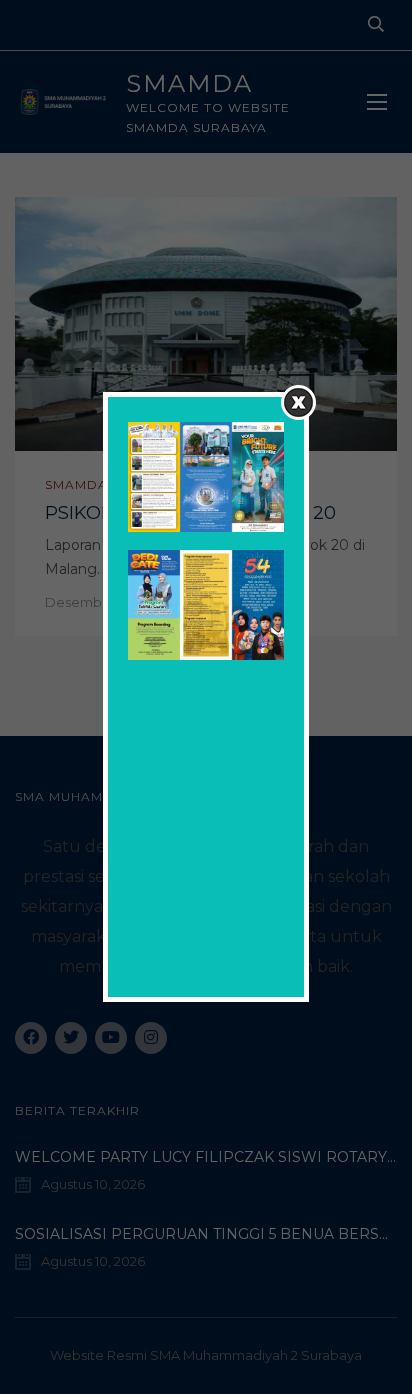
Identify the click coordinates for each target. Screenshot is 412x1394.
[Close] (298, 402)
